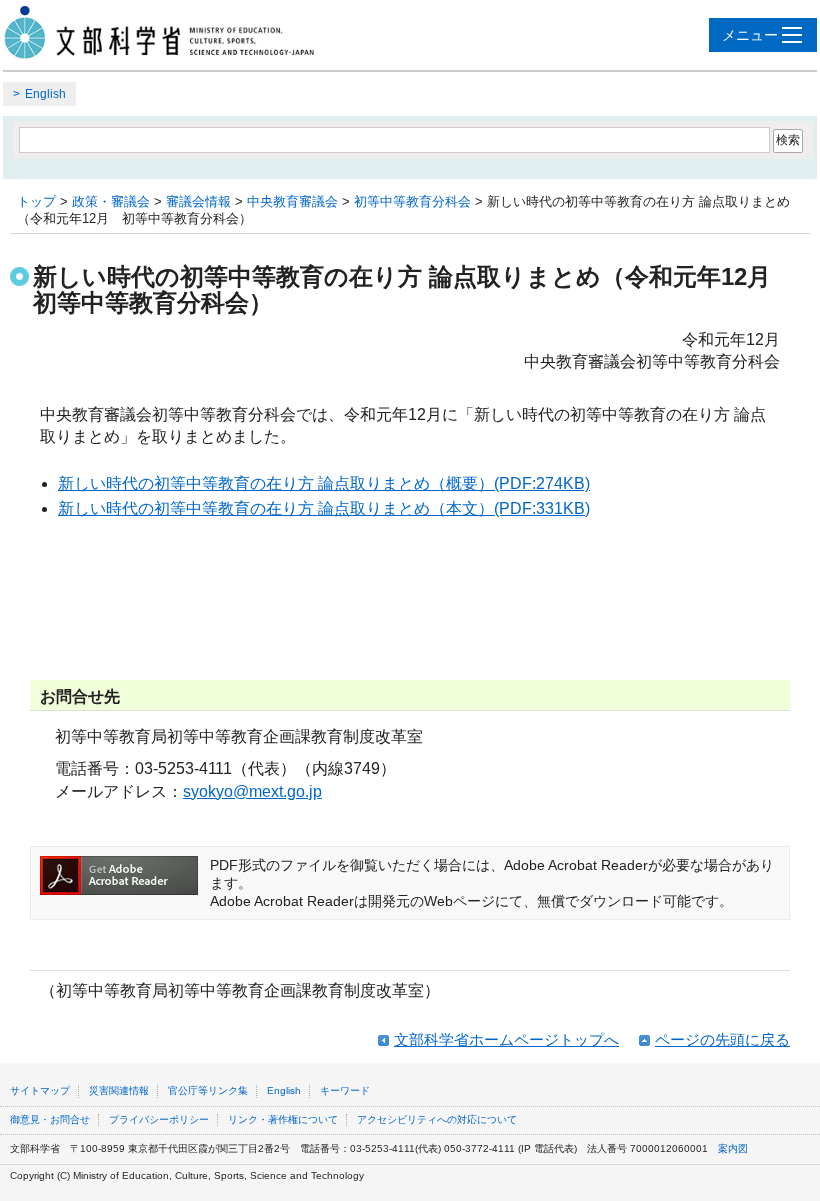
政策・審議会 (111, 201)
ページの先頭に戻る (722, 1039)
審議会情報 (198, 201)
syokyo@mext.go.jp (252, 791)
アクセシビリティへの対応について (437, 1119)
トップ (36, 201)
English (45, 94)
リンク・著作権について (283, 1119)
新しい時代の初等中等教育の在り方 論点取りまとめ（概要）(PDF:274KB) (324, 483)
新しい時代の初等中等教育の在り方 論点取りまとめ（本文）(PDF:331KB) (324, 508)
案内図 (733, 1148)
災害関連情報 (119, 1090)
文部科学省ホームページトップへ (506, 1039)
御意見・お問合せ (50, 1119)
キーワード (345, 1090)
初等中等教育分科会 (412, 201)
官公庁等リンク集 (208, 1090)
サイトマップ (40, 1090)
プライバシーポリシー (159, 1119)
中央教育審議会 (292, 201)
